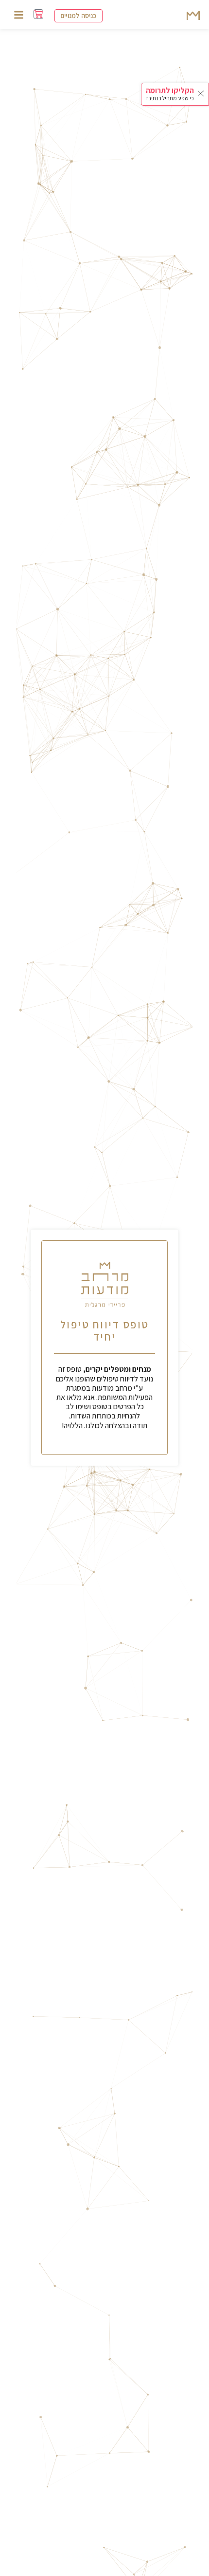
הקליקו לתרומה (170, 90)
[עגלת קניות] (38, 14)
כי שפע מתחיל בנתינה (170, 98)
